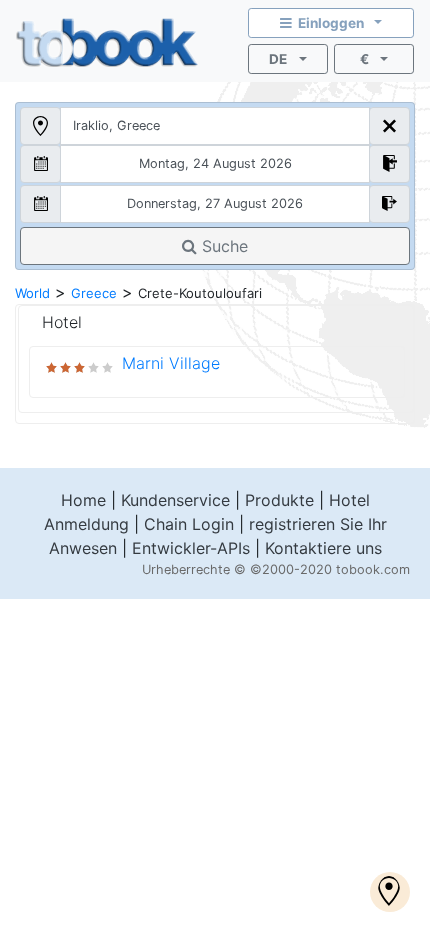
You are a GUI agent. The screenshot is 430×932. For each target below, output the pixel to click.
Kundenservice (175, 500)
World (32, 293)
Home (83, 500)
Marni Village (171, 363)
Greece (94, 293)
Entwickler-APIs (191, 548)
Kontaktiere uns (323, 548)
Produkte (279, 500)
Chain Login (189, 524)
